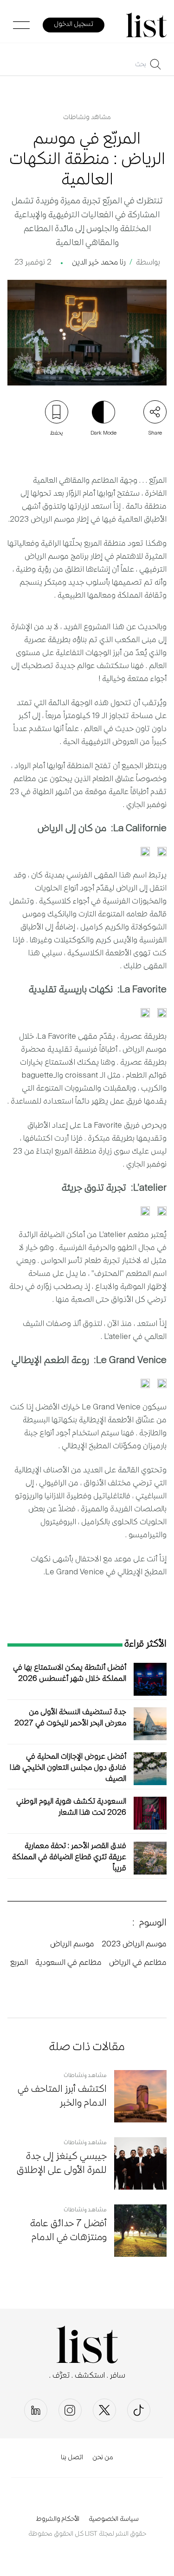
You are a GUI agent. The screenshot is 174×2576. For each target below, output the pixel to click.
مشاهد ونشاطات (87, 118)
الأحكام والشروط (58, 2519)
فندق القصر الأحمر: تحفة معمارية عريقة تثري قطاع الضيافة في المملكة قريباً (69, 1858)
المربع (19, 1963)
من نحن (103, 2458)
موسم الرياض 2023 (134, 1945)
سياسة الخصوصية (114, 2519)
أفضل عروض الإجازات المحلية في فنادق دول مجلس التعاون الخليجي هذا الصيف (68, 1768)
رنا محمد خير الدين (99, 263)
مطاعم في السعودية (68, 1963)
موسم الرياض (72, 1945)
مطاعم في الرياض (138, 1963)
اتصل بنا (72, 2458)
